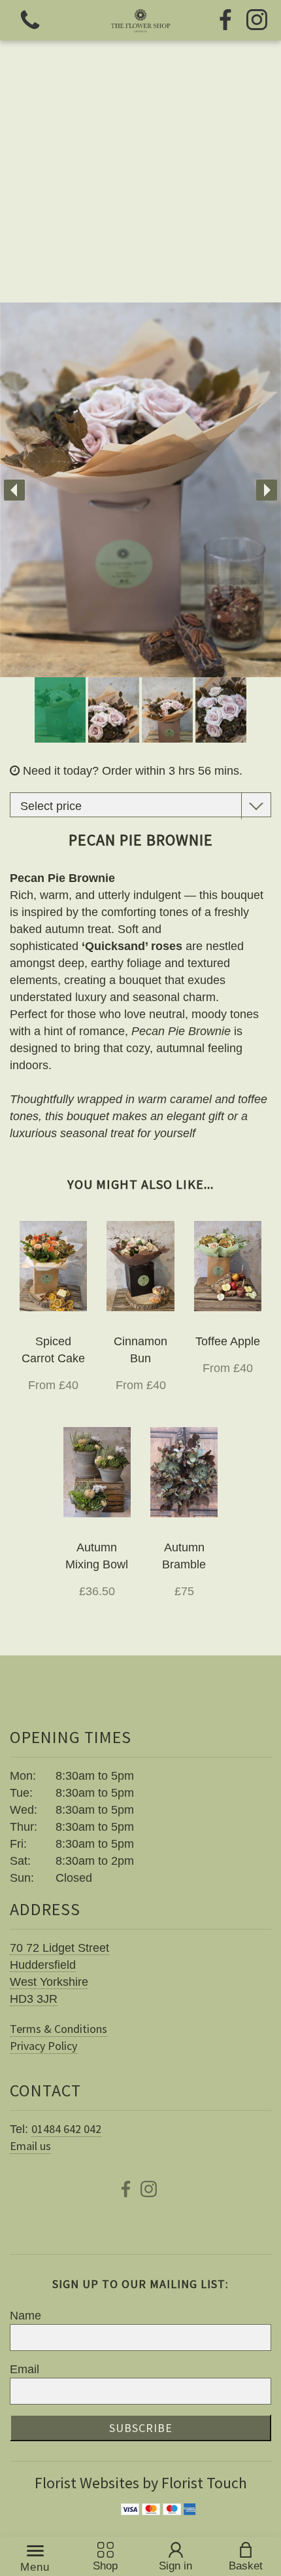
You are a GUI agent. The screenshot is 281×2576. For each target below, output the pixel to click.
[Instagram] (257, 21)
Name (25, 2316)
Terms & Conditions (58, 2029)
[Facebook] (225, 21)
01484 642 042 (66, 2129)
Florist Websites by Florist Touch (141, 2483)
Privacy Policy (43, 2046)
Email (25, 2369)
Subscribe (141, 2428)
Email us (30, 2146)
